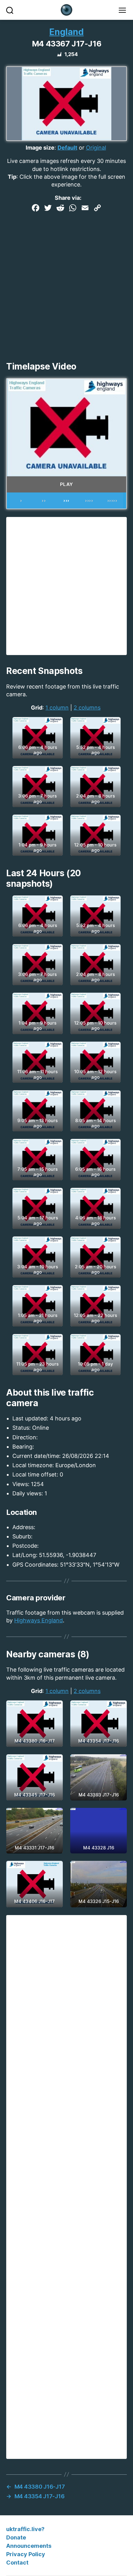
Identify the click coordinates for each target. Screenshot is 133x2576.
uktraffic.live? (25, 2529)
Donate (16, 2537)
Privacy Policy (26, 2554)
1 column (57, 708)
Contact (17, 2563)
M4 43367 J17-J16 (66, 44)
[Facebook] (36, 209)
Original (96, 148)
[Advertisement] (66, 284)
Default (67, 148)
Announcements (29, 2546)
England (66, 32)
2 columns (87, 708)
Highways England (39, 1620)
